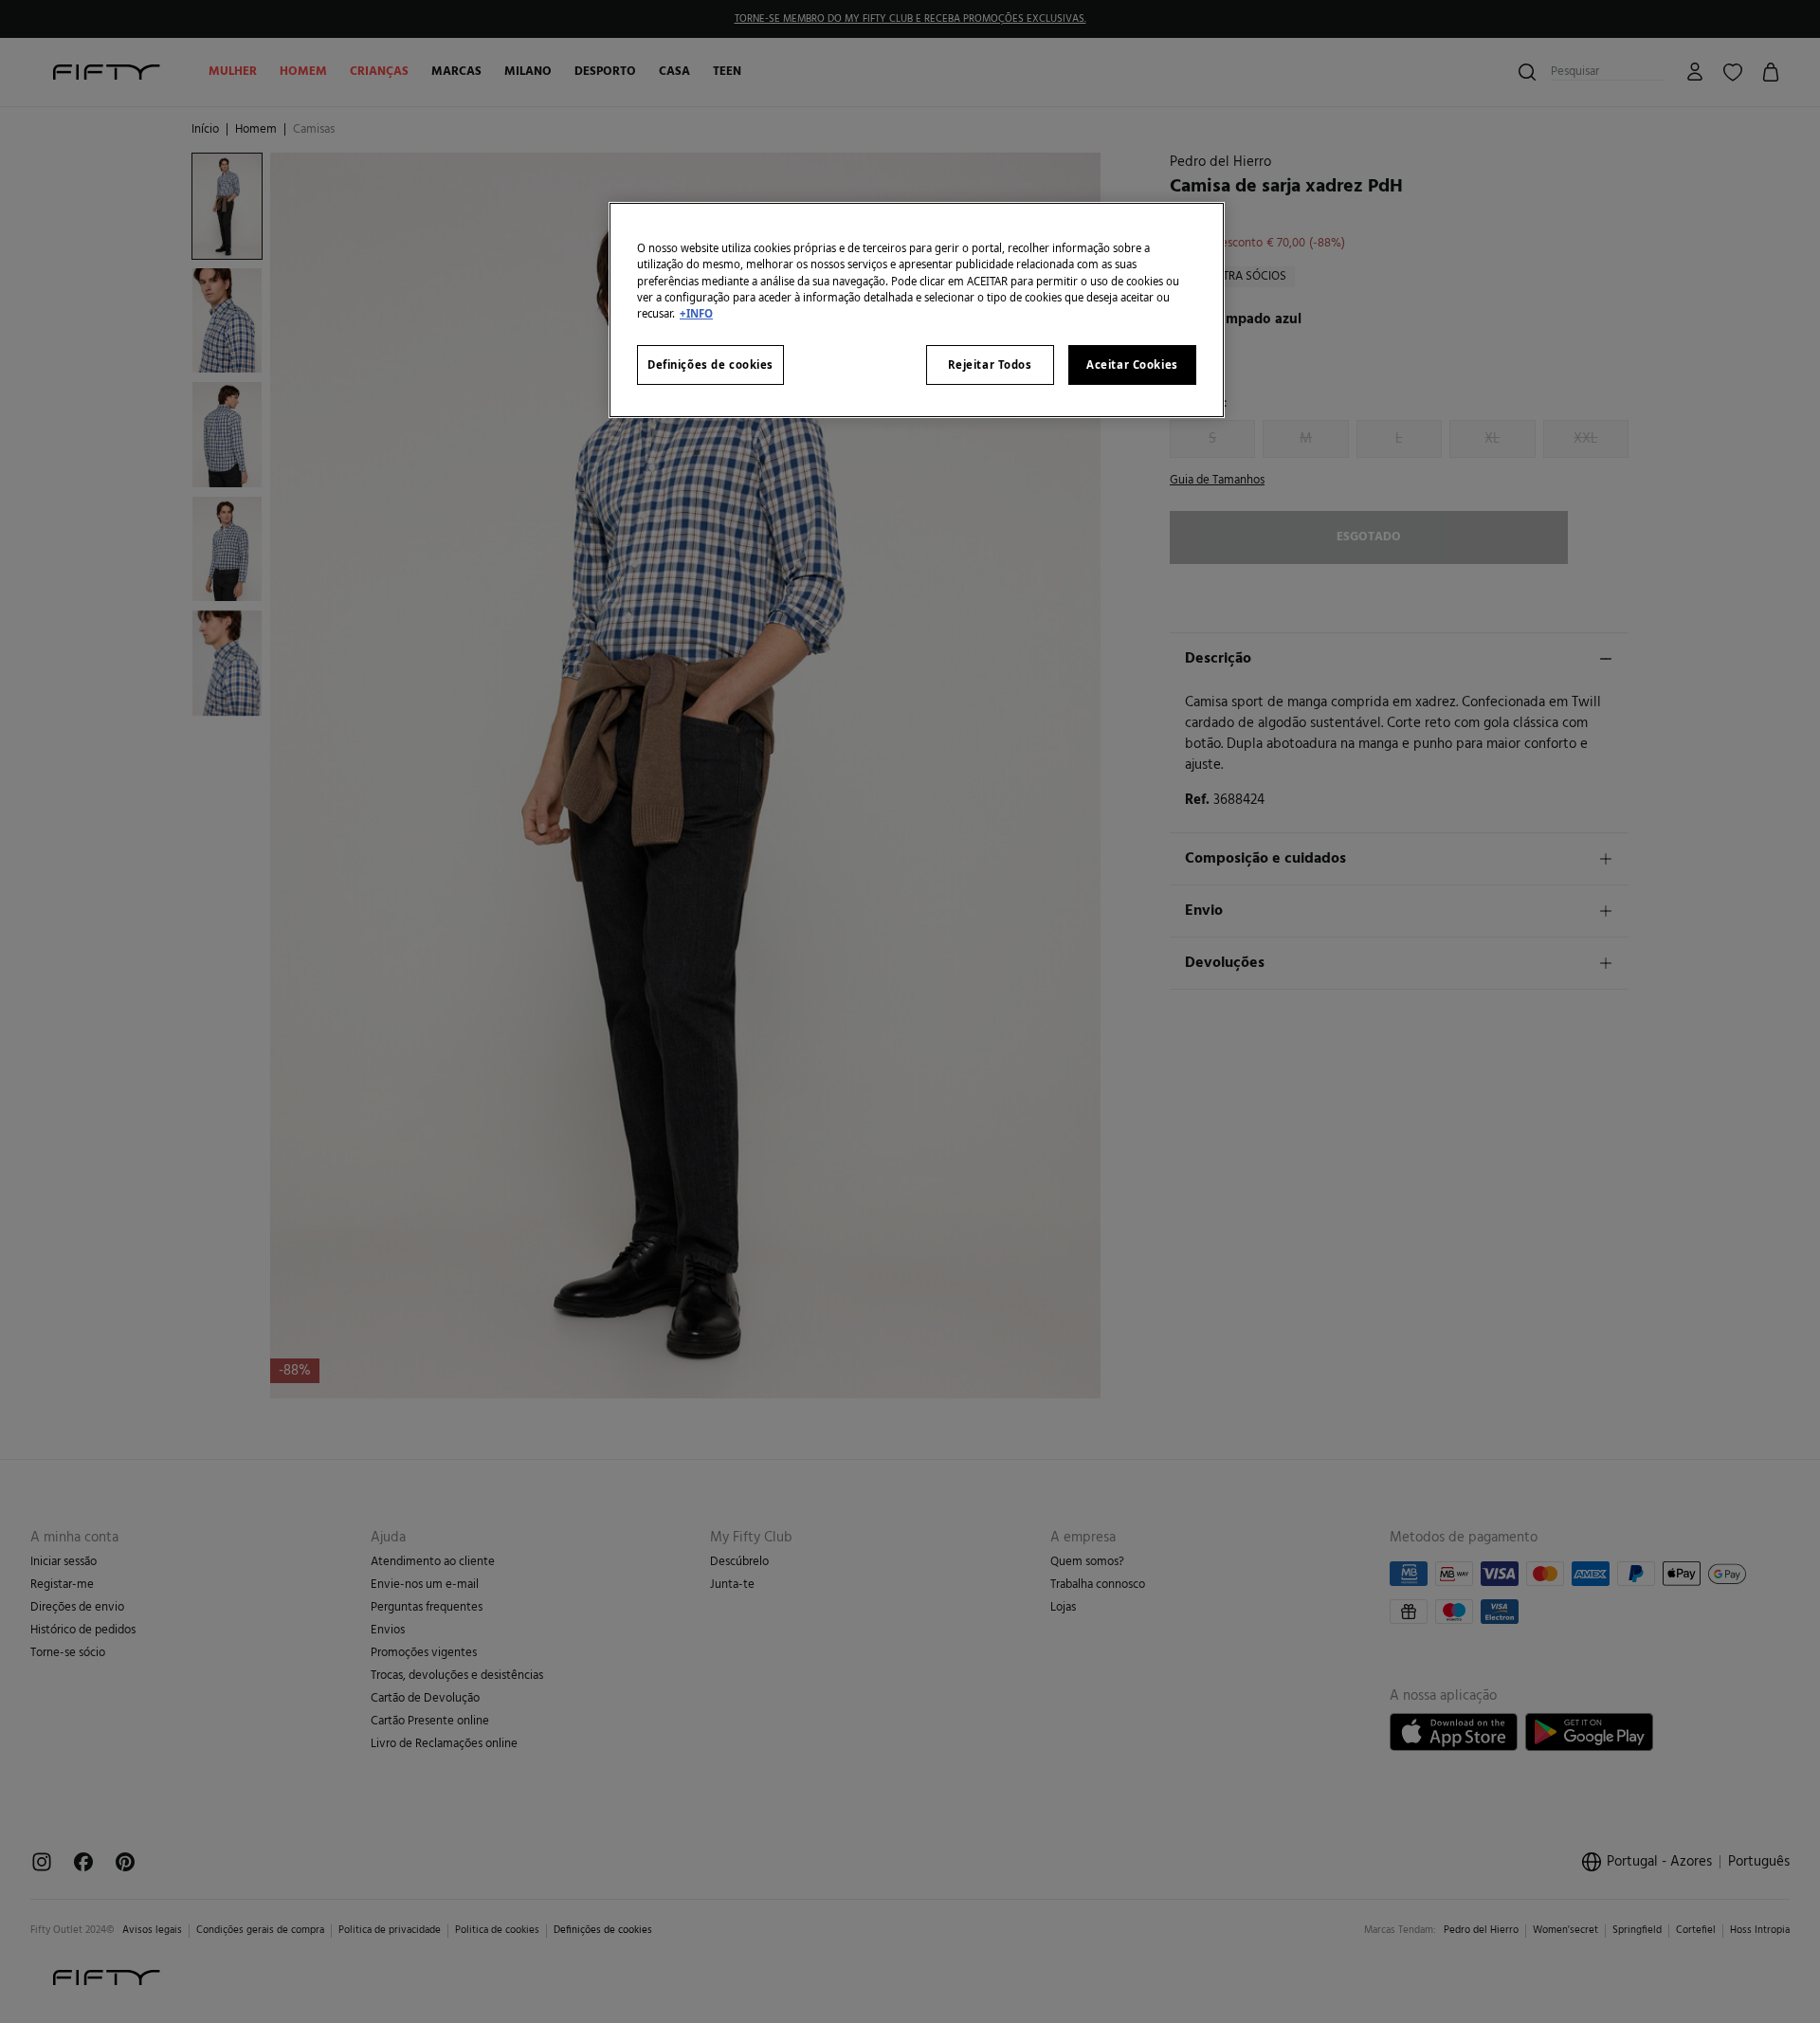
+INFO (696, 313)
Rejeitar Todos (990, 365)
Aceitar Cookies (1132, 365)
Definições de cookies (710, 365)
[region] (917, 310)
